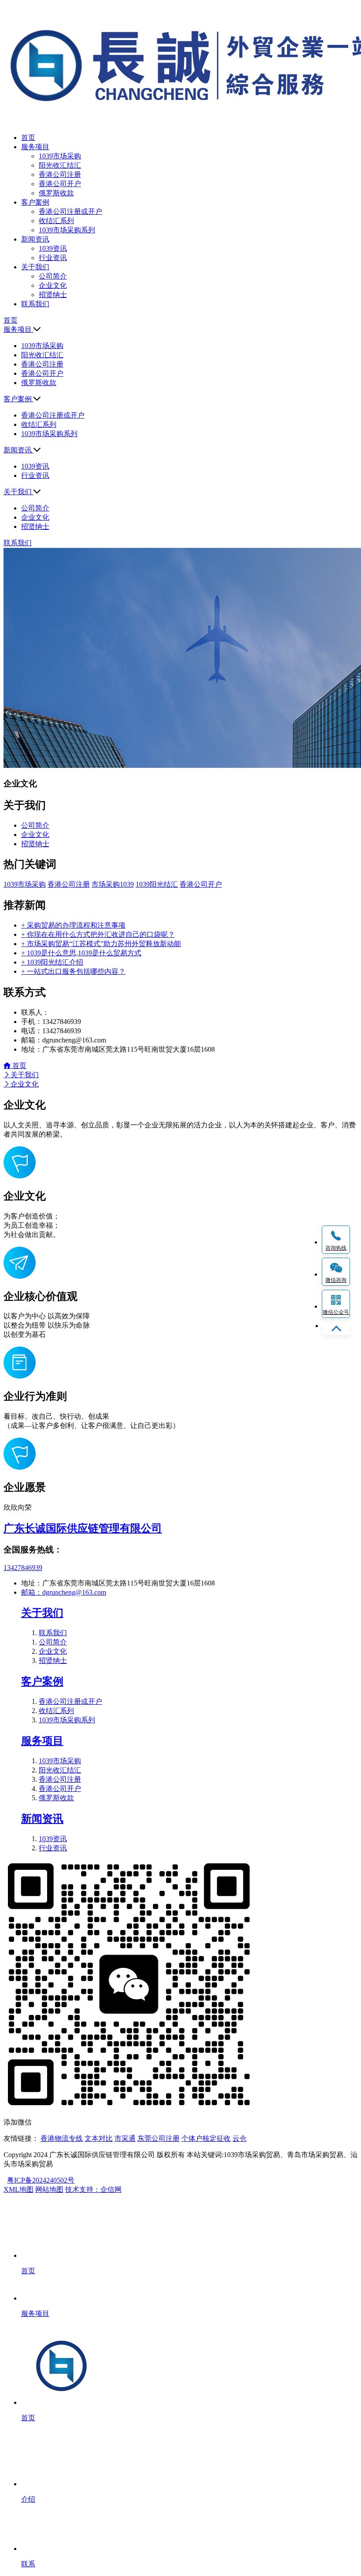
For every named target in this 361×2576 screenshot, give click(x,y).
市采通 (125, 2138)
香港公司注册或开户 (70, 211)
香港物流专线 (62, 2138)
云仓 (239, 2138)
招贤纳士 (53, 295)
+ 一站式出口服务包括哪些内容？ (73, 971)
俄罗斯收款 (56, 193)
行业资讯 (53, 258)
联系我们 (53, 1633)
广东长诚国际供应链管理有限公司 (83, 1528)
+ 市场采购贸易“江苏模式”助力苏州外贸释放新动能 (101, 944)
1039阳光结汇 (157, 884)
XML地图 (18, 2189)
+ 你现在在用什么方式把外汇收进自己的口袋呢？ (98, 934)
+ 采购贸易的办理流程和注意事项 (73, 925)
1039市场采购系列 (67, 230)
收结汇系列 (56, 221)
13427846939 (23, 1568)
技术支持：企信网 (93, 2189)
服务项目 (42, 1741)
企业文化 (53, 285)
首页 (18, 1066)
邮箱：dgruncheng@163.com (64, 1592)
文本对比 (99, 2138)
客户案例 (42, 1681)
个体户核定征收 (206, 2138)
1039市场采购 (60, 156)
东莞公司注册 (158, 2138)
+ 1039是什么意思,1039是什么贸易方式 (81, 953)
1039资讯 (53, 248)
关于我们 (25, 1075)
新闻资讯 (42, 1819)
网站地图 (49, 2189)
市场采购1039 (113, 884)
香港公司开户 (60, 184)
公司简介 (53, 276)
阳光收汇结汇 (60, 165)
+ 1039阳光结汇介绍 (52, 962)
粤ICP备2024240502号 (41, 2180)
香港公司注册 (60, 174)
